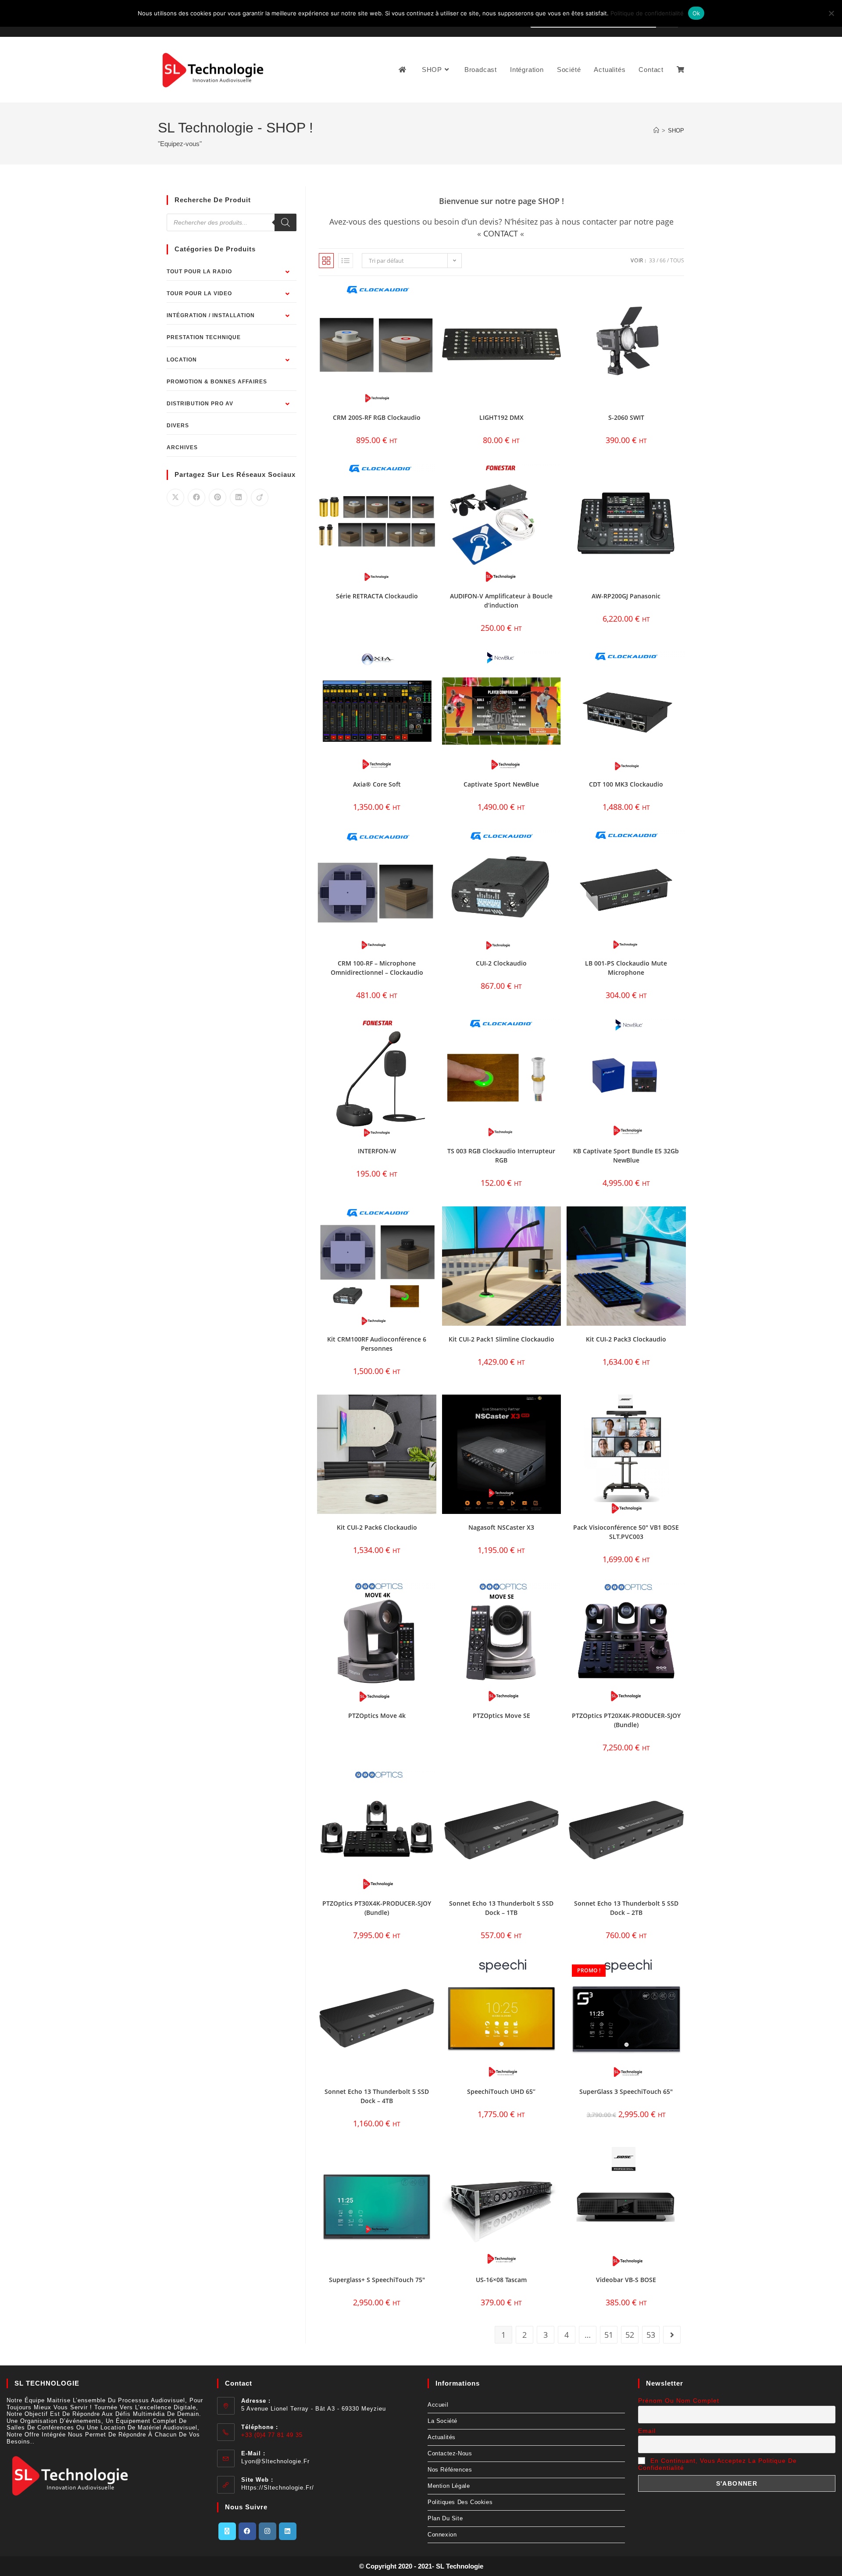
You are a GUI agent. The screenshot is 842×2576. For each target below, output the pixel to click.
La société (442, 2421)
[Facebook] (247, 2531)
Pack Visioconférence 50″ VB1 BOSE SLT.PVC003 (626, 1532)
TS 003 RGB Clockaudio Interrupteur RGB (501, 1156)
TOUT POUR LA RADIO (199, 272)
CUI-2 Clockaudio (501, 963)
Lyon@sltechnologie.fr (275, 2461)
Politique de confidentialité (647, 13)
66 (663, 260)
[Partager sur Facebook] (196, 497)
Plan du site (445, 2518)
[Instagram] (268, 2531)
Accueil (438, 2405)
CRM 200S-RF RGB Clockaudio (377, 417)
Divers (178, 426)
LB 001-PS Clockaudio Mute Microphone (626, 968)
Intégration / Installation (211, 315)
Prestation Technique (204, 337)
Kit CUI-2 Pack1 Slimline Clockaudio (501, 1339)
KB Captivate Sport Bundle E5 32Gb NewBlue (626, 1156)
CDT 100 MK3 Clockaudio (626, 784)
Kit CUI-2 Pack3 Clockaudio (626, 1339)
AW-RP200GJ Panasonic (626, 596)
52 (630, 2335)
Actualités (442, 2437)
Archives (182, 447)
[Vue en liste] (346, 261)
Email (647, 2431)
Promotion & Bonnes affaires (217, 382)
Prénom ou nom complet (679, 2401)
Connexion (442, 2535)
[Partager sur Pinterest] (218, 497)
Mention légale (449, 2486)
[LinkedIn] (288, 2531)
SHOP (676, 131)
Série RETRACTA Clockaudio (377, 596)
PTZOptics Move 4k (377, 1716)
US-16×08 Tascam (501, 2280)
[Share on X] (175, 497)
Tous (677, 260)
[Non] (831, 13)
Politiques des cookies (460, 2502)
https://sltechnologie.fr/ (278, 2488)
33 (652, 260)
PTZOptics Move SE (501, 1716)
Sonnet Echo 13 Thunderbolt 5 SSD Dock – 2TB (626, 1908)
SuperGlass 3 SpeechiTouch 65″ (626, 2091)
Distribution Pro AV (200, 404)
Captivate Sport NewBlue (501, 784)
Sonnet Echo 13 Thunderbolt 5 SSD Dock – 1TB (501, 1908)
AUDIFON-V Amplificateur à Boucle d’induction (501, 601)
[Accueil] (656, 131)
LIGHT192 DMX (501, 417)
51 (609, 2335)
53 (651, 2335)
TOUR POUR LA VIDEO (199, 293)
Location (182, 360)
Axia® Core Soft (377, 784)
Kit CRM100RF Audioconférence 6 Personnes (377, 1344)
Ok (696, 13)
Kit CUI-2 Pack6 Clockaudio (377, 1527)
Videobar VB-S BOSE (626, 2280)
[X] (227, 2531)
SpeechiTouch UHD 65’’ (501, 2091)
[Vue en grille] (326, 261)
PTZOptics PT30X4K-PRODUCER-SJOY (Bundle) (377, 1908)
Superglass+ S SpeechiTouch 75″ (377, 2280)
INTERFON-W (377, 1151)
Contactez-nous (450, 2453)
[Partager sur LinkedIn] (239, 497)
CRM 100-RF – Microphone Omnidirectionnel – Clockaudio (377, 968)
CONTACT (501, 233)
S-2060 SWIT (626, 417)
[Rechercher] (285, 222)
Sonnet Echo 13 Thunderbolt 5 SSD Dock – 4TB (377, 2096)
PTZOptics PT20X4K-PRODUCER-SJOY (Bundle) (626, 1720)
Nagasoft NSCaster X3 (501, 1527)
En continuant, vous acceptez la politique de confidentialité (717, 2464)
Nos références (450, 2470)
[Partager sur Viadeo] (260, 497)
